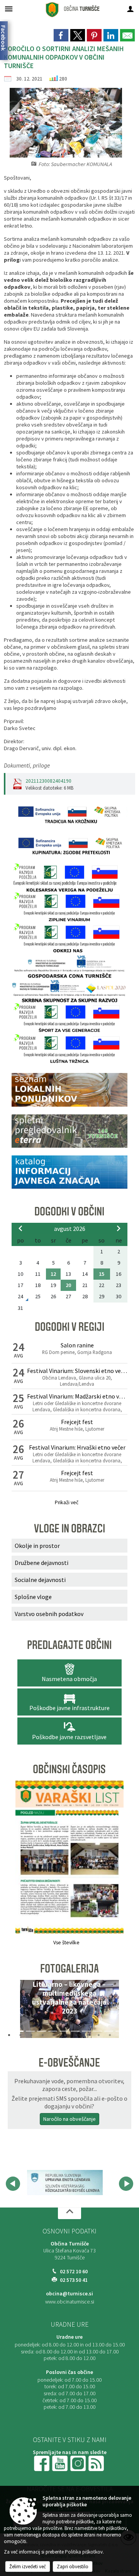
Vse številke (66, 1943)
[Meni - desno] (130, 9)
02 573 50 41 (74, 2280)
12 (53, 1274)
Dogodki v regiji (69, 1327)
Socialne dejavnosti (40, 1580)
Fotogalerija (69, 1969)
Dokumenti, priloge (27, 765)
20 (68, 1285)
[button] (20, 2011)
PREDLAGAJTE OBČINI (69, 1645)
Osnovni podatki (69, 2231)
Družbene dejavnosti (42, 1563)
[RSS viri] (97, 2463)
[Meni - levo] (9, 9)
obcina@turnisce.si (69, 2294)
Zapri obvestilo (73, 2567)
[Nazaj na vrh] (69, 2213)
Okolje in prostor (37, 1546)
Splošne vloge (33, 1597)
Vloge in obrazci (69, 1529)
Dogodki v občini (69, 1212)
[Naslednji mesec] (119, 1228)
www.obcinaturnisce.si (70, 2302)
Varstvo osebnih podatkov (49, 1614)
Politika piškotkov (84, 2552)
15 (102, 1274)
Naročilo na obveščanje (69, 2119)
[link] (61, 35)
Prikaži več (67, 1502)
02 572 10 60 (74, 2272)
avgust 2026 (70, 1229)
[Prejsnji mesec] (20, 1228)
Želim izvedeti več (28, 2567)
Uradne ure (69, 2324)
